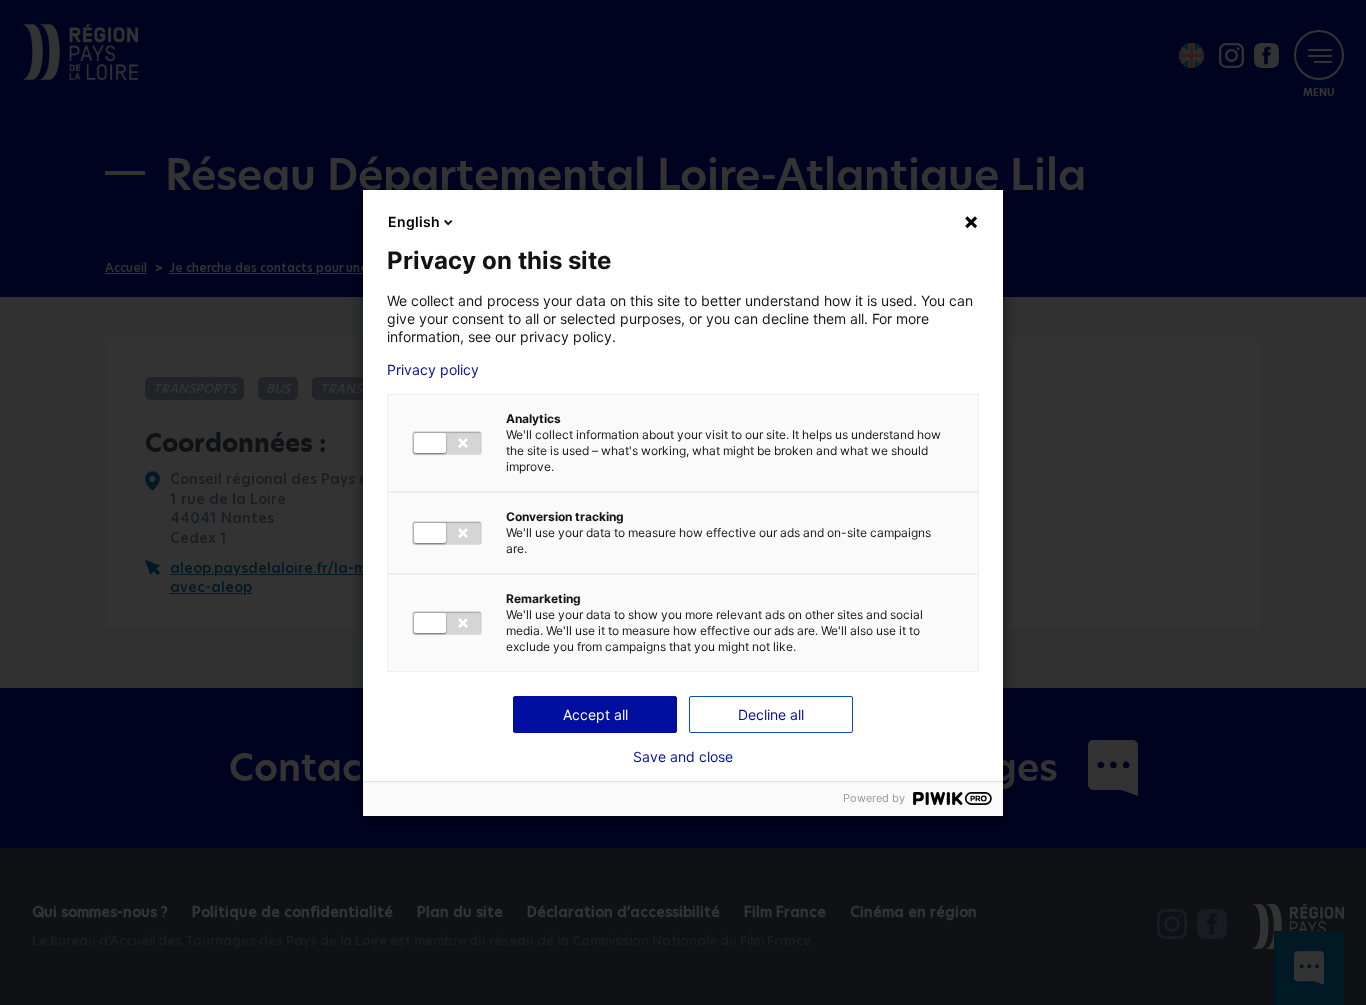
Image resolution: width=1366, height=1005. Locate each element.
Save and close (683, 757)
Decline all (771, 714)
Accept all (595, 714)
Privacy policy (433, 370)
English (414, 221)
